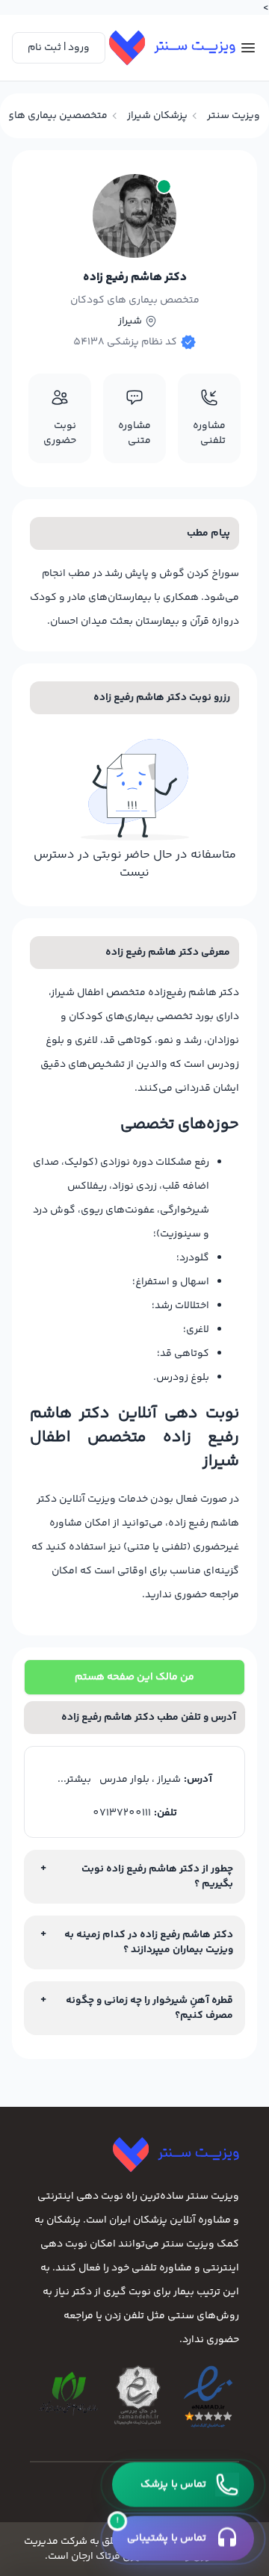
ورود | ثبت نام (59, 48)
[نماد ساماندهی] (138, 2395)
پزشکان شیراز (157, 116)
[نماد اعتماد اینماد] (208, 2398)
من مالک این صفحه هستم (134, 1677)
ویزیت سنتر (234, 116)
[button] (183, 2485)
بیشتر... (74, 1780)
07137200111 (122, 1813)
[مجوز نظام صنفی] (68, 2394)
